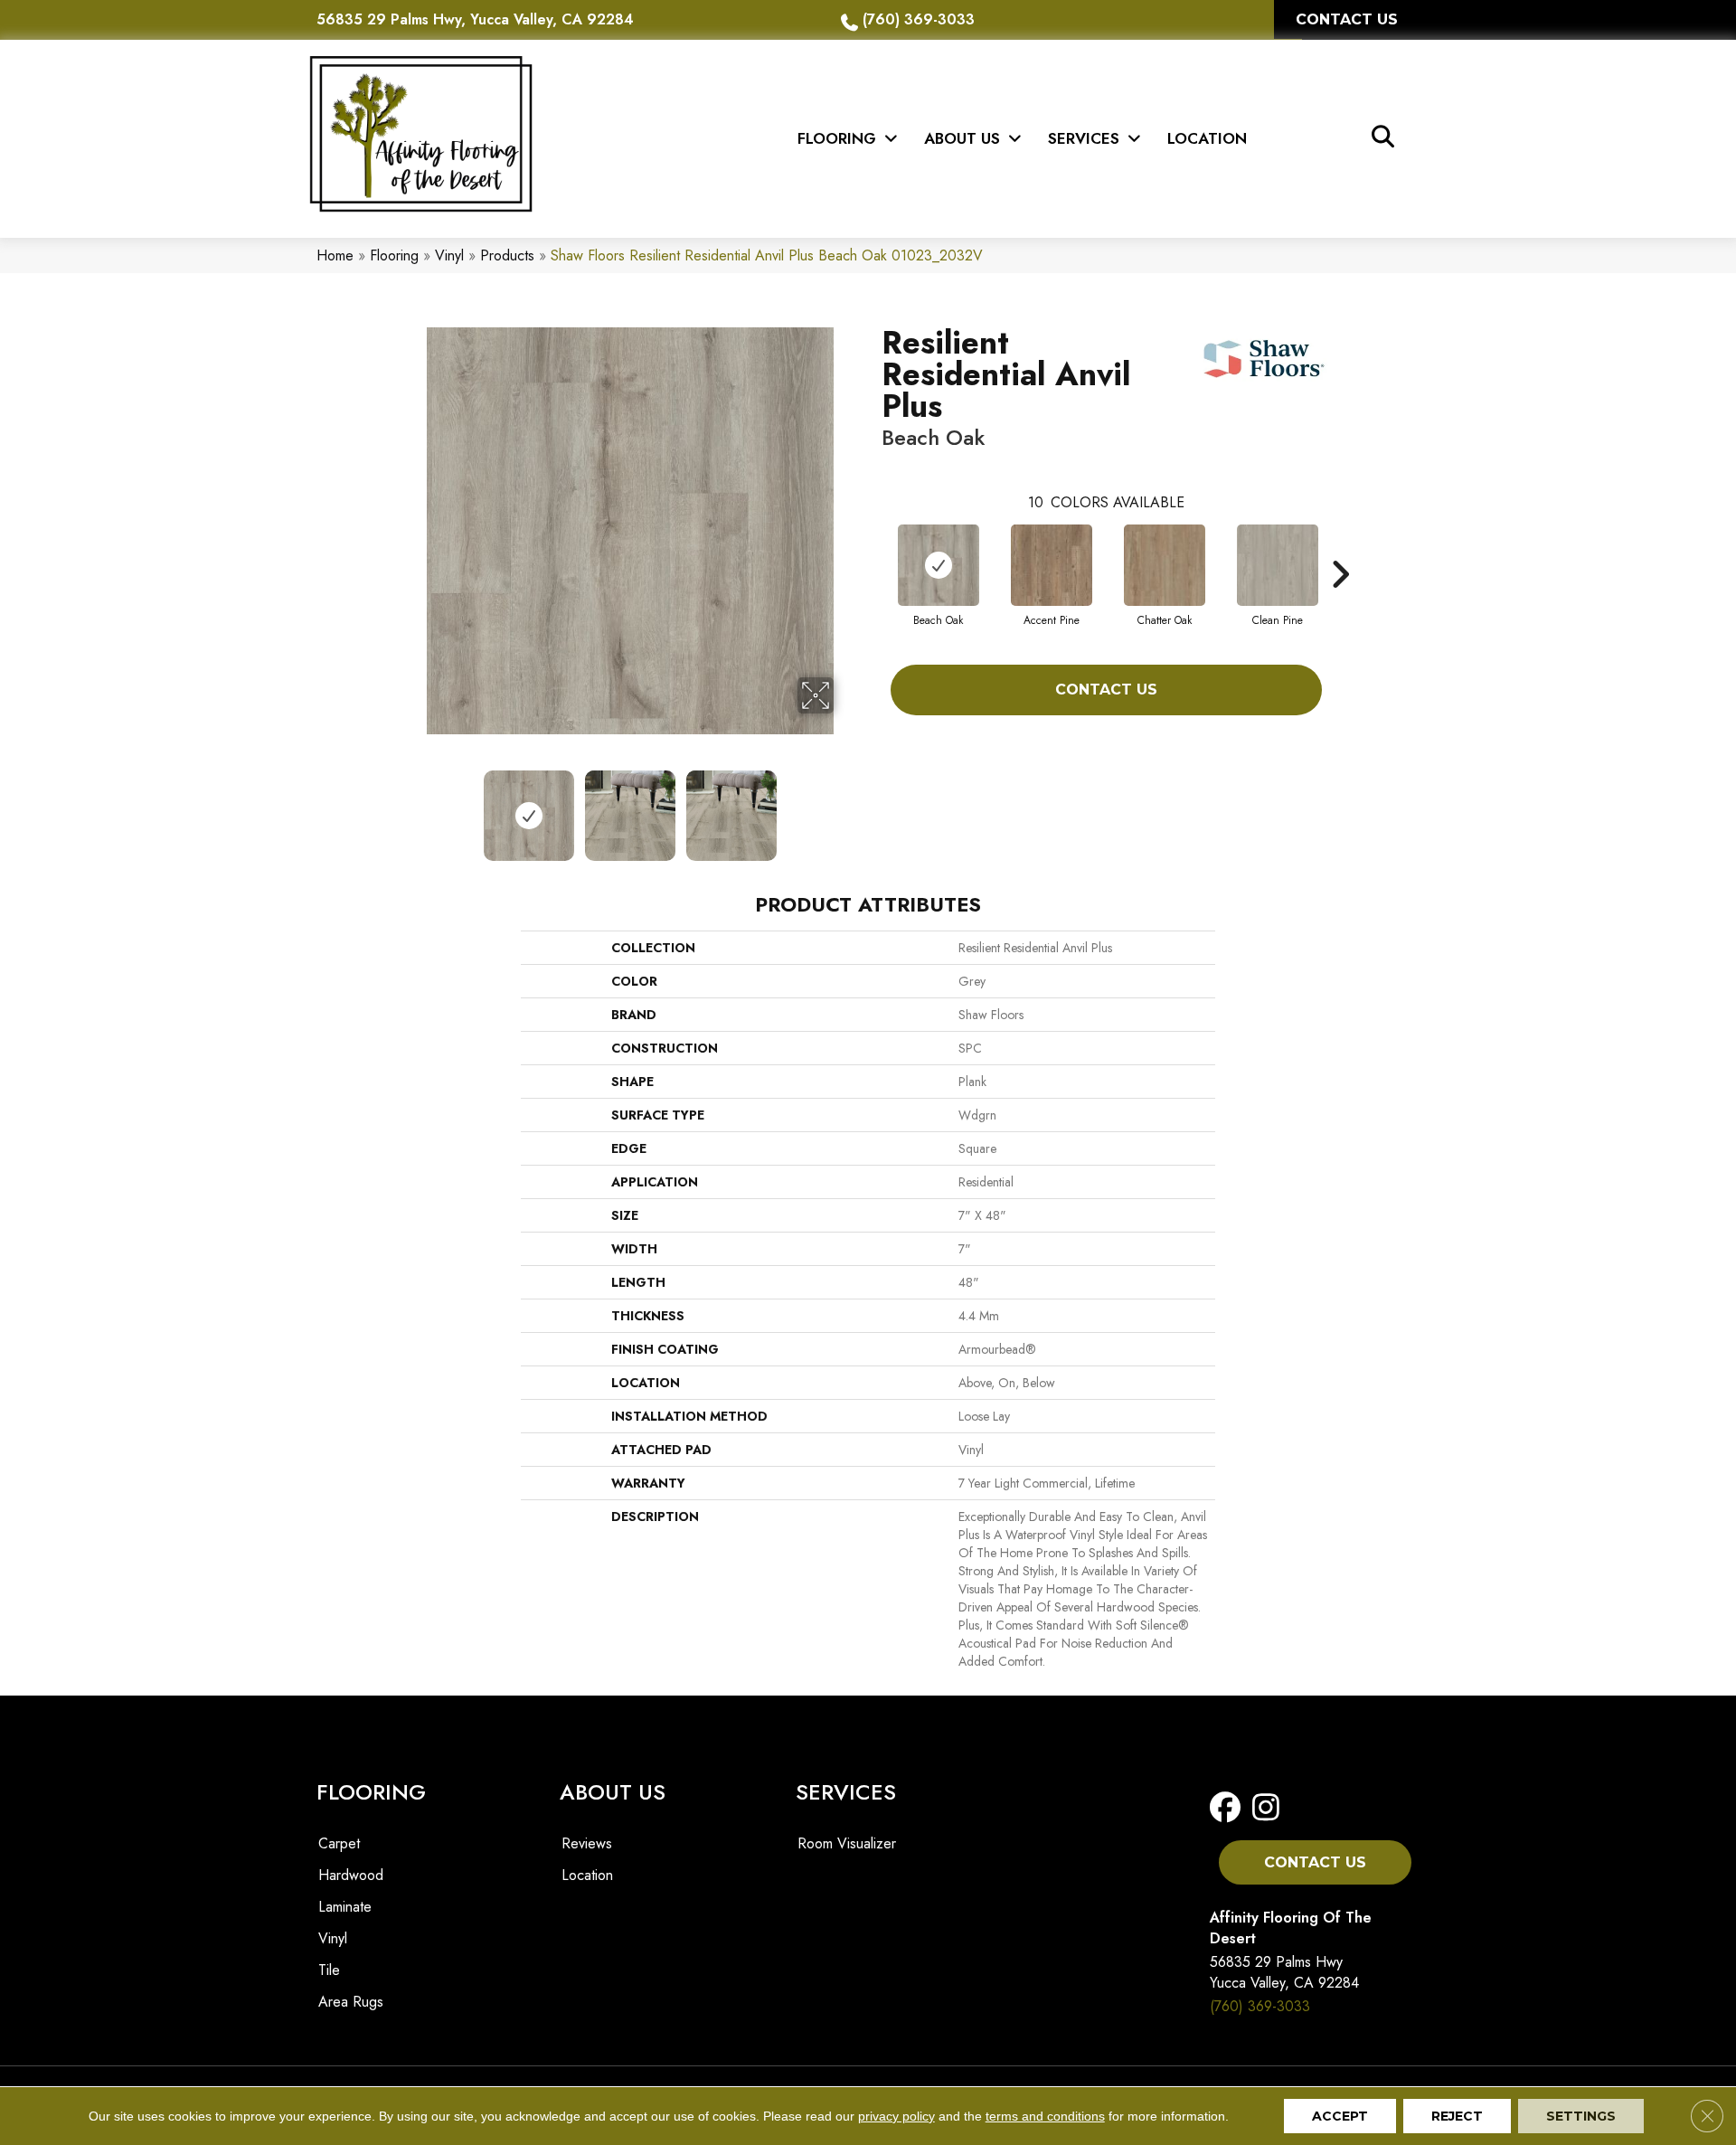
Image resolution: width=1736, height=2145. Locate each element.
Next (845, 807)
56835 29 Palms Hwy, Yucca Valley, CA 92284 (475, 19)
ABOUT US (613, 1792)
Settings (1581, 2116)
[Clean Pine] (1278, 565)
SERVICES (846, 1792)
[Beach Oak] (939, 565)
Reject (1457, 2116)
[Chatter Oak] (1165, 565)
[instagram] (1266, 1808)
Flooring (394, 255)
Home (335, 255)
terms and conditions (1045, 2116)
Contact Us (1106, 690)
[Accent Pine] (1052, 565)
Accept (1340, 2116)
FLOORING (371, 1792)
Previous (414, 807)
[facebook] (1229, 1808)
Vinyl (449, 255)
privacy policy (896, 2116)
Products (507, 255)
